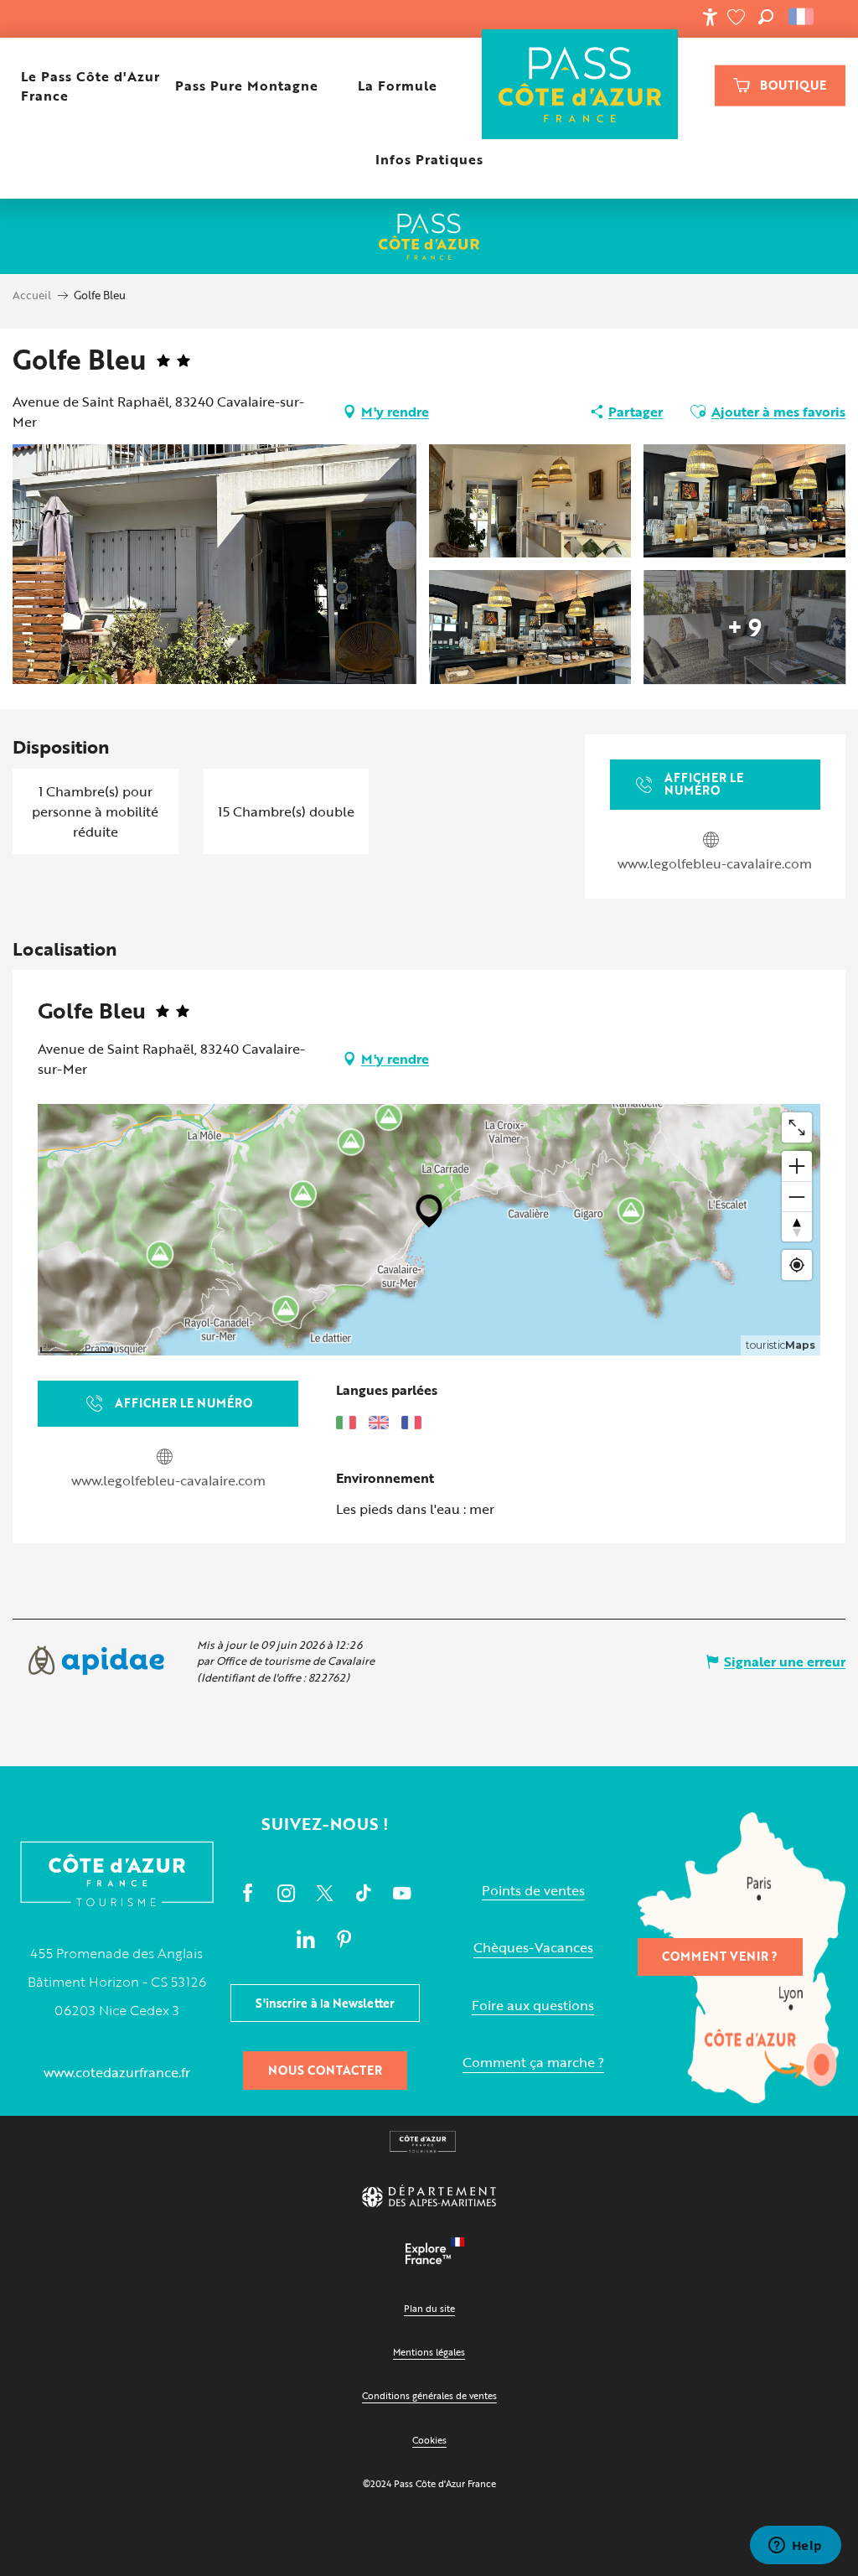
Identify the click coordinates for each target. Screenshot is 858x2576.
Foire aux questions (533, 2006)
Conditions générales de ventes (429, 2395)
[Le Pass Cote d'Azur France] (580, 86)
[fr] (802, 17)
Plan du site (429, 2308)
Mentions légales (429, 2352)
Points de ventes (533, 1891)
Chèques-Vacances (533, 1948)
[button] (766, 17)
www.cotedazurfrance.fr (117, 2072)
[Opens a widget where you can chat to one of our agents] (795, 2547)
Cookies (429, 2440)
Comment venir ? (720, 1956)
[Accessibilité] (710, 17)
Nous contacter (325, 2070)
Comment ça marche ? (533, 2063)
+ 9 (744, 627)
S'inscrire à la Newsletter (325, 2003)
